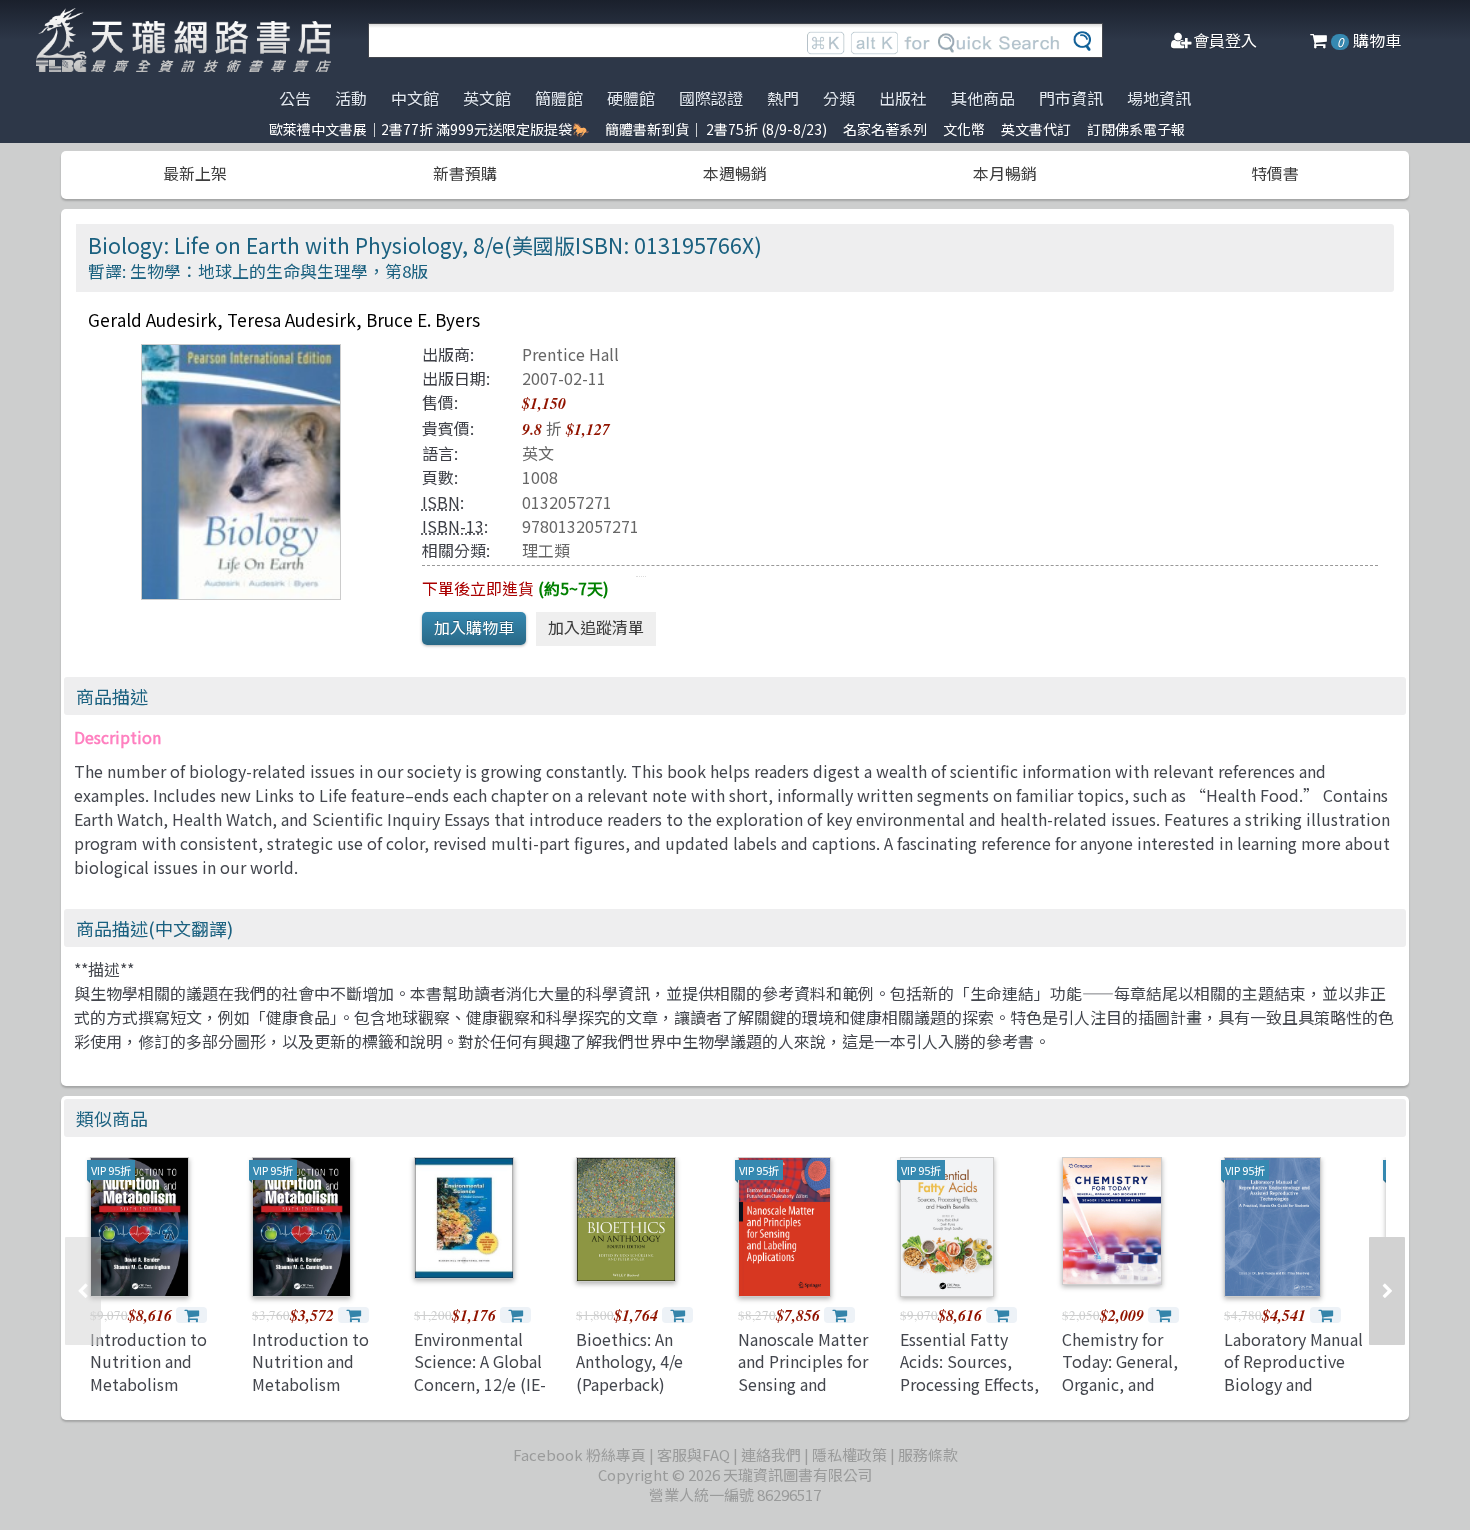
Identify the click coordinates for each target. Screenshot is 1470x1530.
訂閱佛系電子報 (1136, 129)
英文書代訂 (1036, 129)
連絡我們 (771, 1454)
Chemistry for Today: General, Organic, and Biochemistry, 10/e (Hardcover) (1132, 1384)
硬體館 (631, 98)
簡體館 (559, 98)
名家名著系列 (885, 129)
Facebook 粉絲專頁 (579, 1454)
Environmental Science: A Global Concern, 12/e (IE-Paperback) (480, 1372)
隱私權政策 (849, 1454)
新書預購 (465, 173)
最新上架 (195, 173)
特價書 (1275, 173)
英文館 (487, 98)
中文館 (415, 98)
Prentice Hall (570, 354)
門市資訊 (1071, 98)
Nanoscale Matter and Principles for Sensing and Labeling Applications (803, 1384)
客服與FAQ (693, 1454)
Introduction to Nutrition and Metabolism (148, 1361)
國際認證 (711, 98)
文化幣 (964, 129)
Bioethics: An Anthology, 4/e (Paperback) (629, 1361)
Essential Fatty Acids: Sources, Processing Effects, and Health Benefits (973, 1372)
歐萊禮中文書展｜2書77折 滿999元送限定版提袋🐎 (429, 129)
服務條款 (928, 1454)
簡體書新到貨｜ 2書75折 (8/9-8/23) (716, 129)
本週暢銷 (735, 173)
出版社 (903, 98)
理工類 (546, 550)
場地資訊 (1159, 98)
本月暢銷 (1005, 173)
